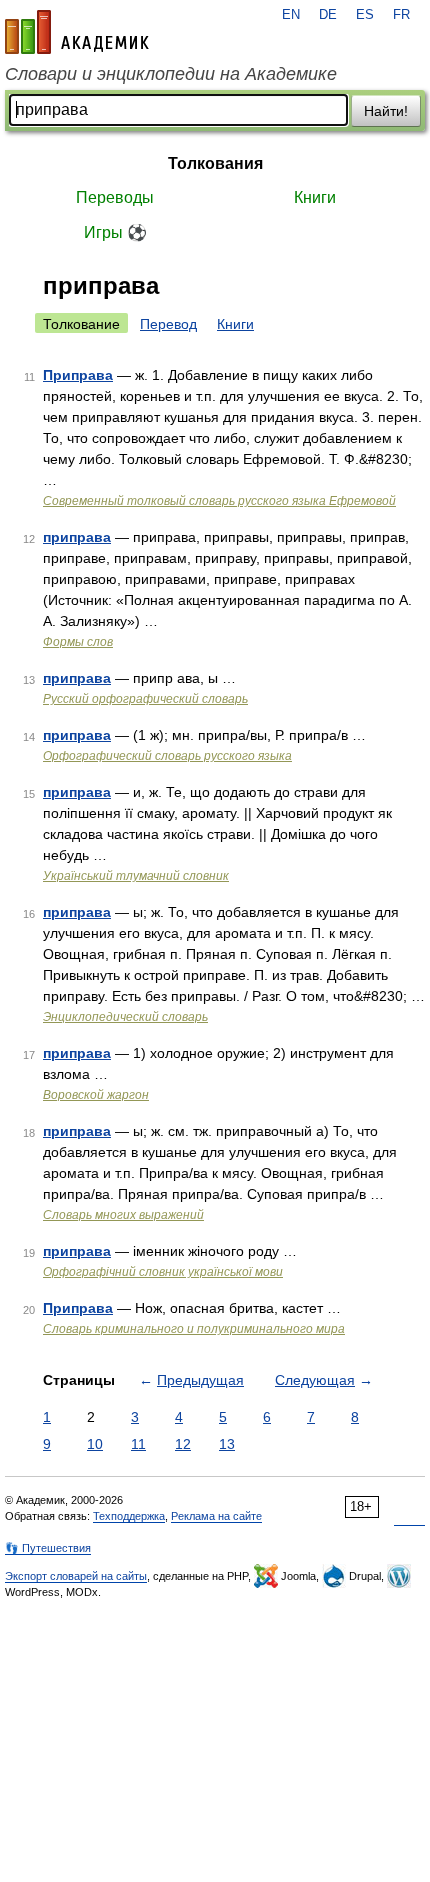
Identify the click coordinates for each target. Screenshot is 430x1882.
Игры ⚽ (115, 232)
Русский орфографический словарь (145, 699)
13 (227, 1444)
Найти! (386, 111)
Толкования (215, 163)
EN (291, 15)
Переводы (115, 197)
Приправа (78, 375)
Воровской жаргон (96, 1095)
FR (401, 15)
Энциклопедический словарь (125, 1017)
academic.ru (77, 32)
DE (328, 15)
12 (183, 1444)
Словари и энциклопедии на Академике (171, 74)
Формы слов (78, 642)
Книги (315, 197)
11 (138, 1444)
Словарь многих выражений (123, 1215)
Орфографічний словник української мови (163, 1272)
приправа (77, 537)
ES (365, 15)
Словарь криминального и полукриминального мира (194, 1329)
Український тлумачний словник (136, 876)
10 (95, 1444)
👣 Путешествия (48, 1548)
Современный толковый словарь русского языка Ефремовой (219, 501)
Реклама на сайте (216, 1516)
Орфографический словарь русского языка (167, 756)
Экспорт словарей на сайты (76, 1576)
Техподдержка (129, 1516)
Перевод (168, 324)
